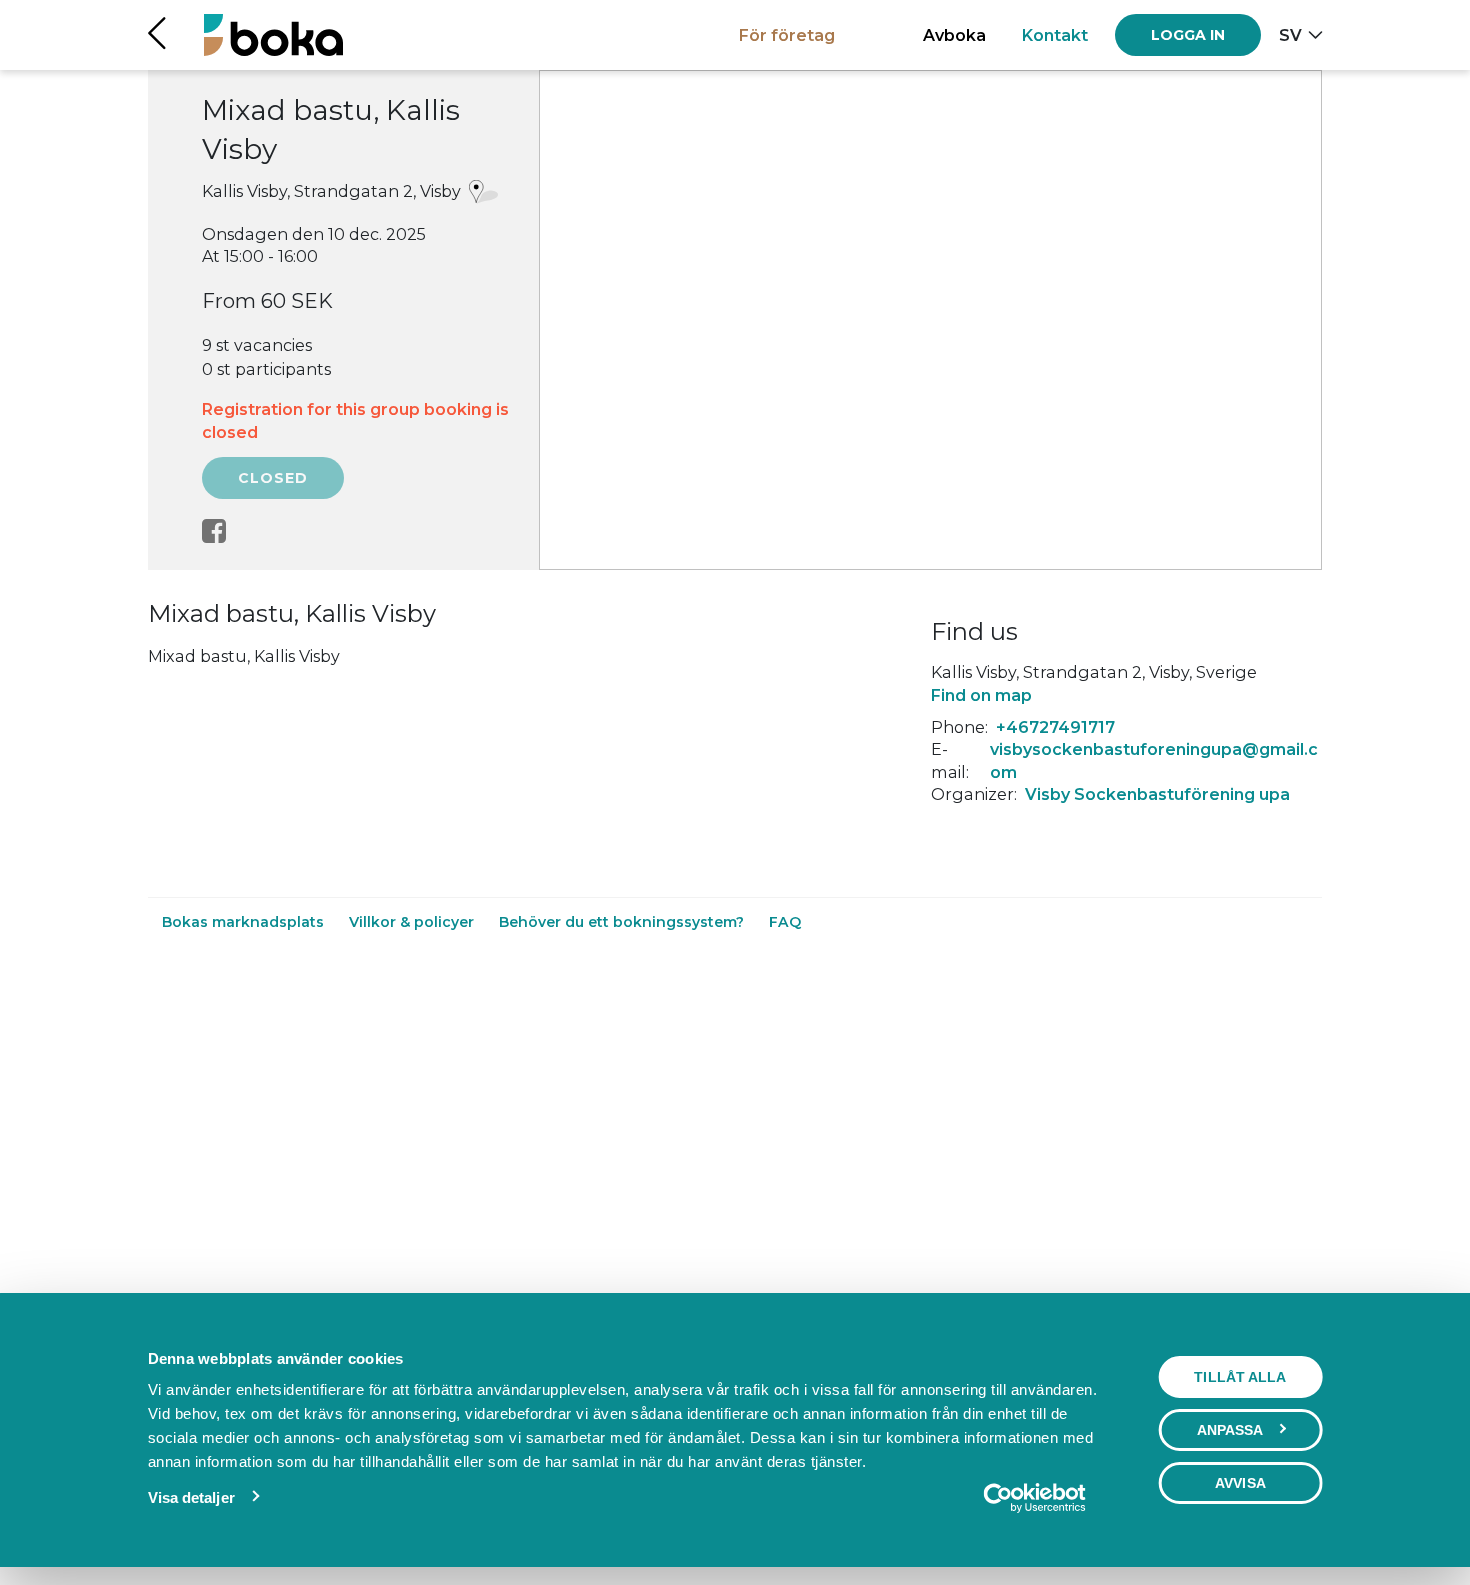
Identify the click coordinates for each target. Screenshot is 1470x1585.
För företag (787, 35)
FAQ (785, 922)
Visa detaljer (191, 1497)
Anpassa (1230, 1430)
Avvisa (1240, 1483)
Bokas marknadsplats (245, 922)
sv (1290, 35)
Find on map (981, 695)
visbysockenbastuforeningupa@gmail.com (1154, 760)
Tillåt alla (1240, 1377)
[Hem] (273, 34)
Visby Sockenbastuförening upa (1157, 794)
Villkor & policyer (413, 922)
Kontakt (1055, 35)
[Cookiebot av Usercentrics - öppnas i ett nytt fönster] (1034, 1498)
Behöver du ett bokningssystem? (623, 922)
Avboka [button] (954, 35)
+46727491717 (1055, 727)
